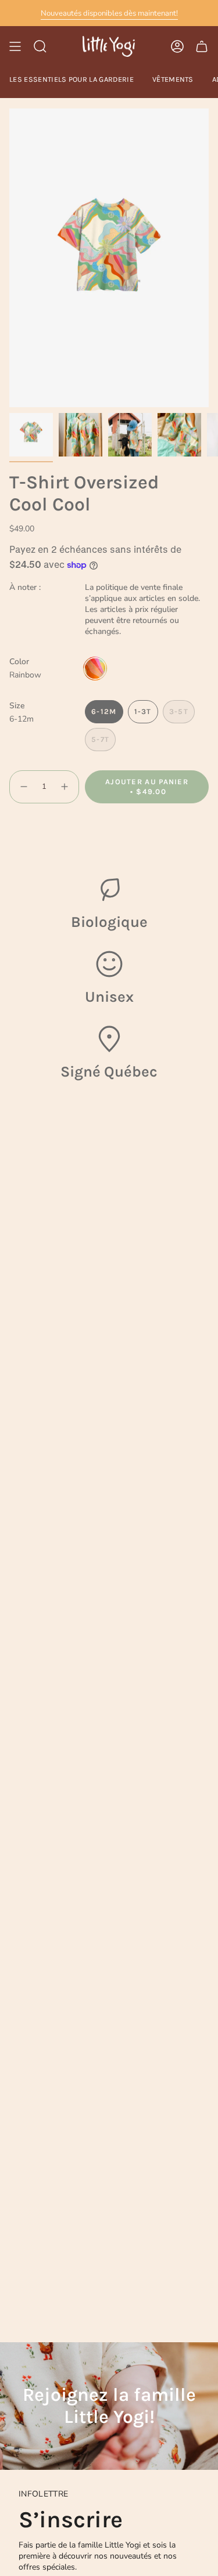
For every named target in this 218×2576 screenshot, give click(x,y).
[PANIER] (202, 46)
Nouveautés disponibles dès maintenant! (109, 13)
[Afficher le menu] (15, 46)
